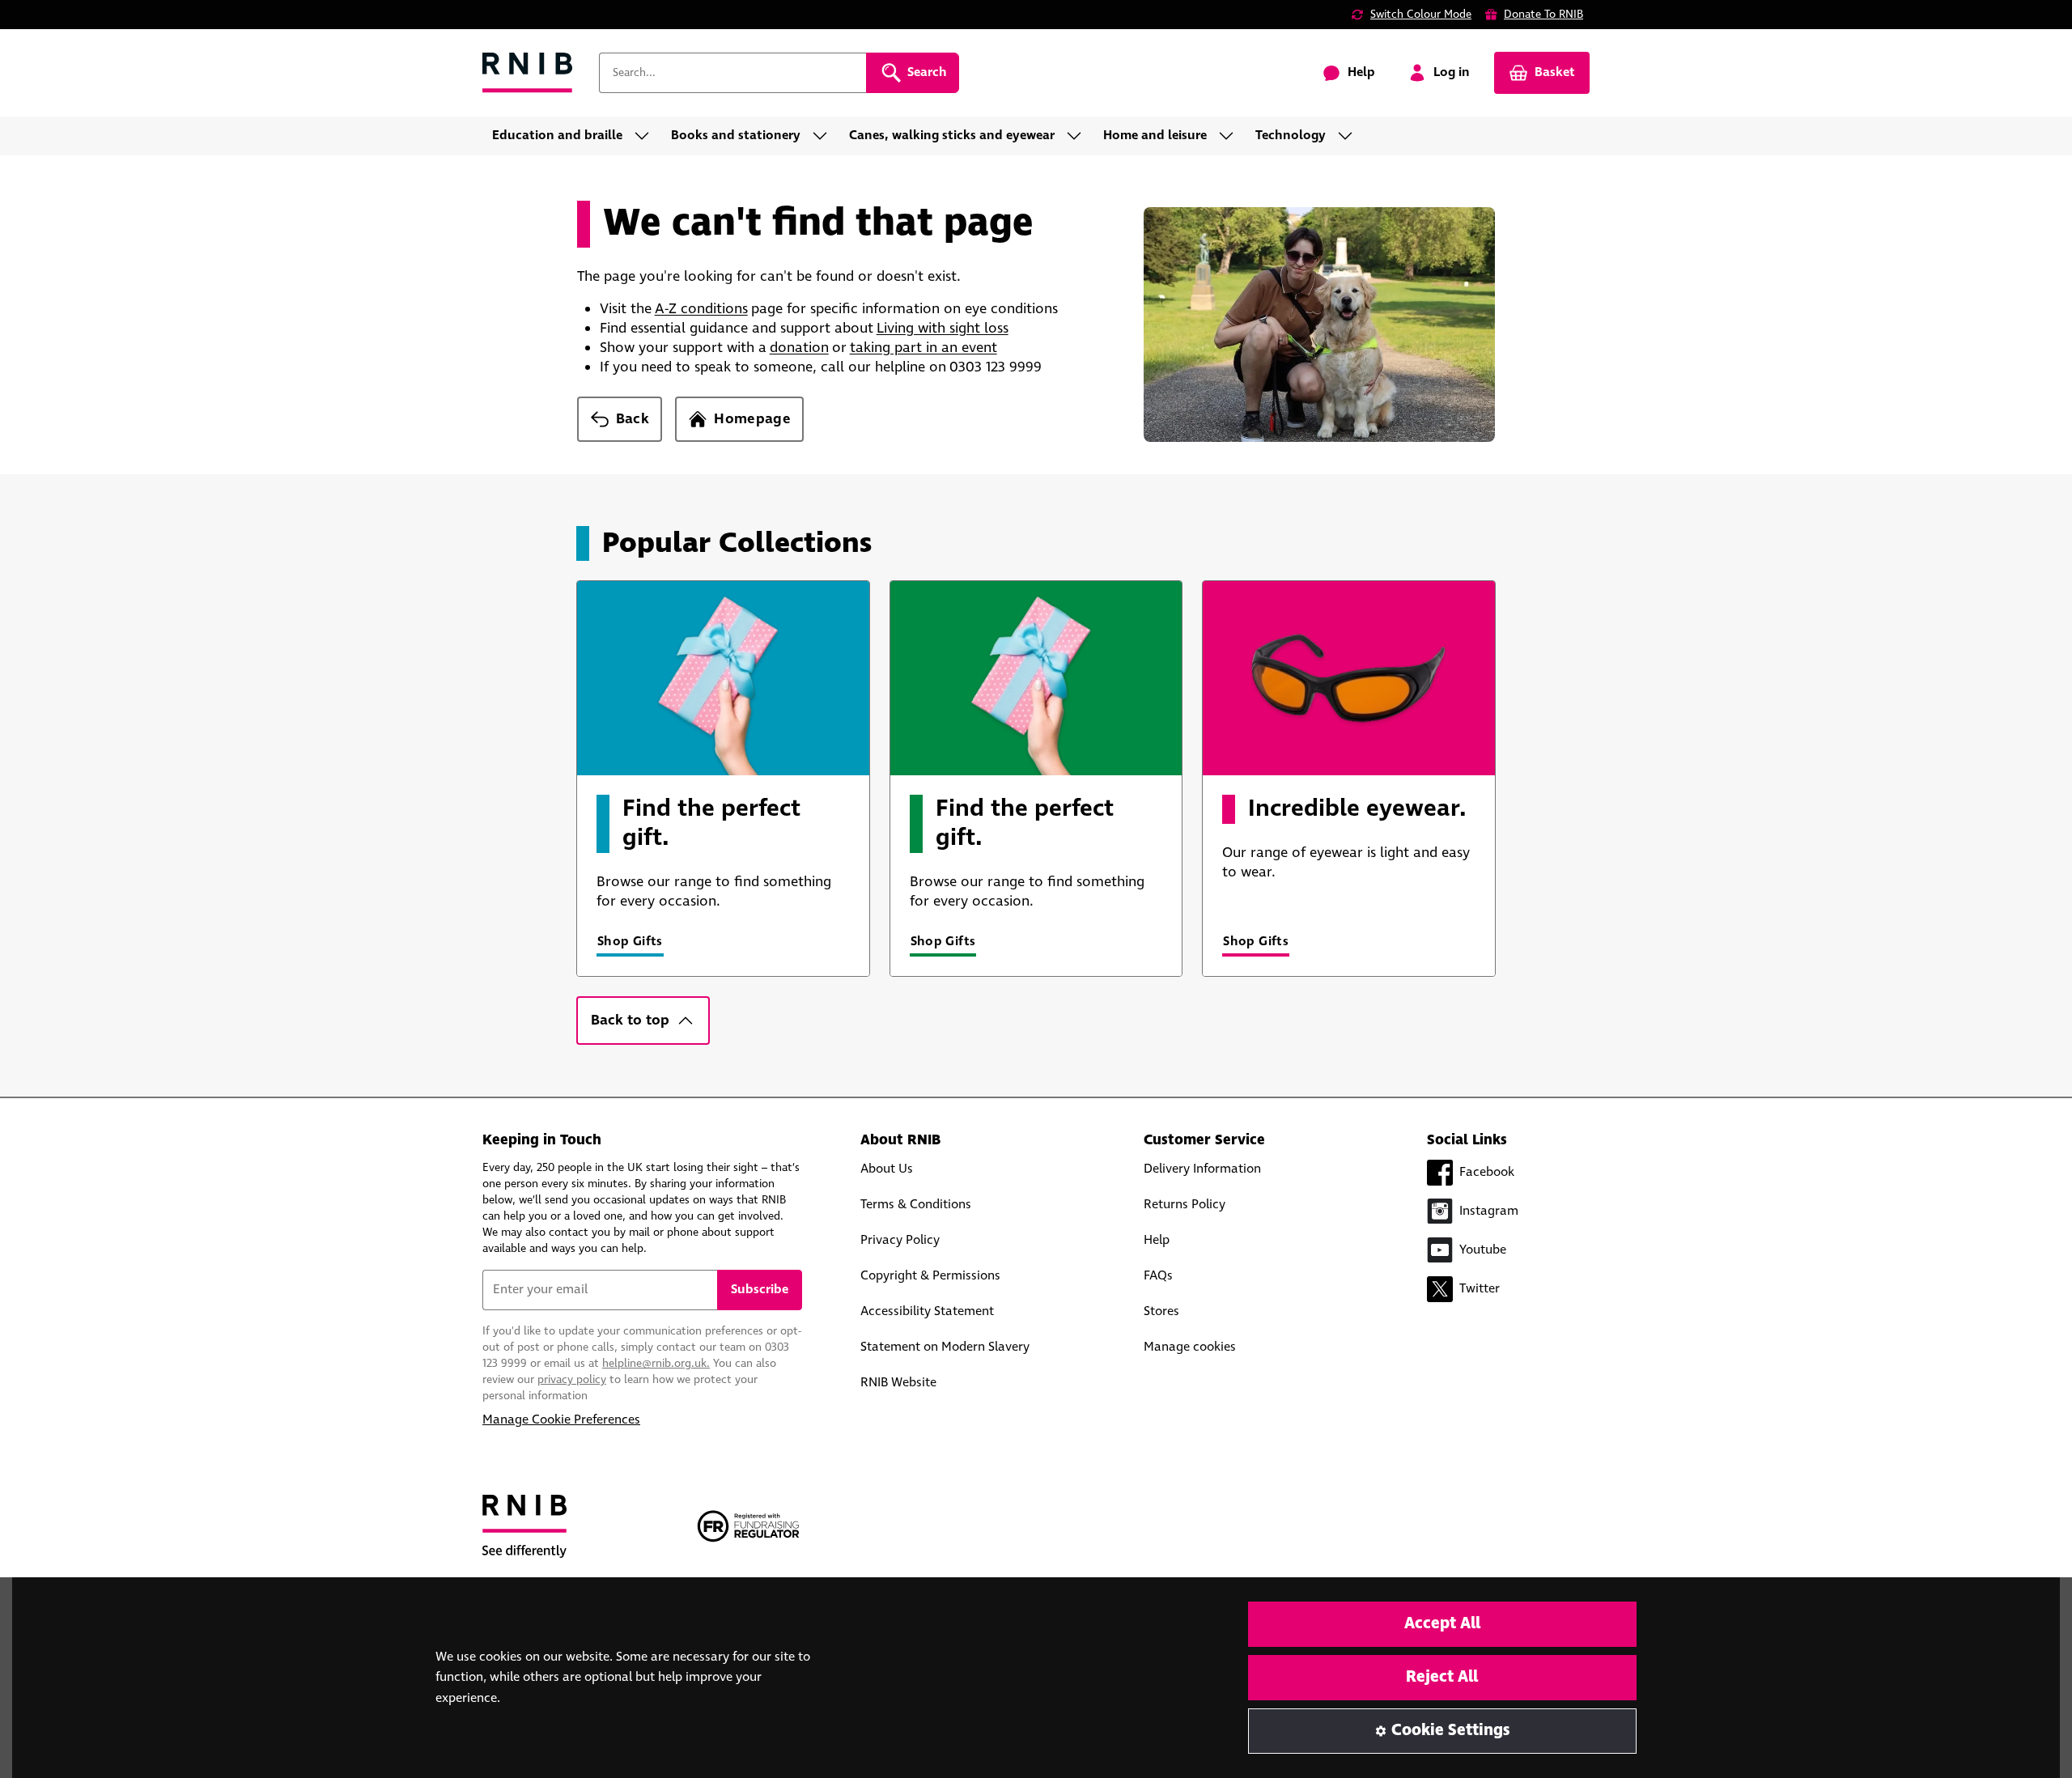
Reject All (1442, 1677)
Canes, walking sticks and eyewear (952, 136)
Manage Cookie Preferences (561, 1420)
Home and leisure (1155, 136)
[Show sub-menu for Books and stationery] (825, 136)
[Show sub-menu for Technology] (1350, 136)
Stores (1161, 1311)
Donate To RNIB (1543, 15)
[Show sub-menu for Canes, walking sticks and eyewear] (1079, 136)
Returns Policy (1185, 1205)
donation (799, 348)
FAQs (1158, 1276)
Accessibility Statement (927, 1311)
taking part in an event (923, 348)
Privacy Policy (900, 1240)
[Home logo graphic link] (528, 73)
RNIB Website (898, 1383)
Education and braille (557, 136)
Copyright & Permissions (930, 1276)
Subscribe (760, 1290)
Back (633, 419)
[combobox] (732, 73)
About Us (887, 1169)
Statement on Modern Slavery (945, 1347)
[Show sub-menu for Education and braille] (647, 136)
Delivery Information (1202, 1169)
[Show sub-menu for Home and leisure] (1231, 136)
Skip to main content (86, 23)
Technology (1291, 136)
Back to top (630, 1021)
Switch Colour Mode (1421, 15)
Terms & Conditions (916, 1205)
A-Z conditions (701, 309)
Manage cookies (1190, 1347)
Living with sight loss (943, 329)
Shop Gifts (630, 942)
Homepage (752, 419)
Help (1157, 1240)
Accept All (1442, 1624)
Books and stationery (736, 136)
